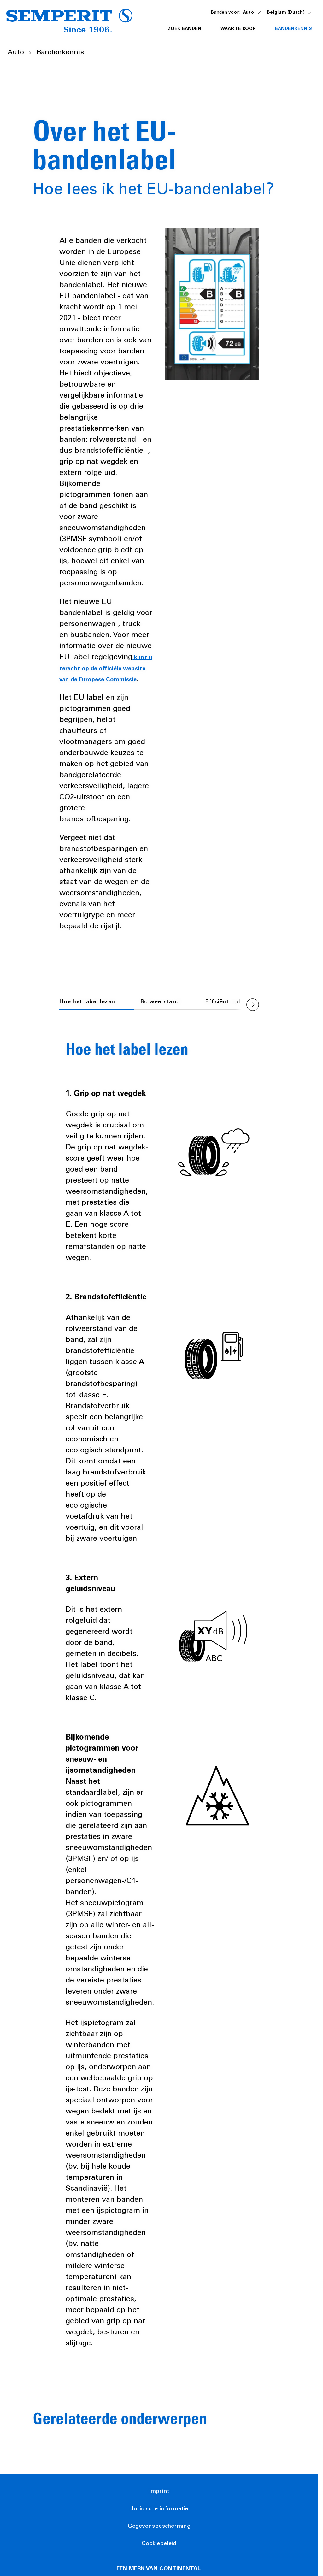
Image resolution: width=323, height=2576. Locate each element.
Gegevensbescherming (159, 2526)
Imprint (159, 2492)
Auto (248, 13)
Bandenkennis (293, 29)
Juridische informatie (159, 2509)
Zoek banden (185, 29)
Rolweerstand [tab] (160, 1002)
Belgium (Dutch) (286, 13)
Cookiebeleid (159, 2544)
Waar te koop (238, 29)
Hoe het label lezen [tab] (87, 1002)
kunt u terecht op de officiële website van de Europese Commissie (106, 669)
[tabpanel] (159, 1681)
